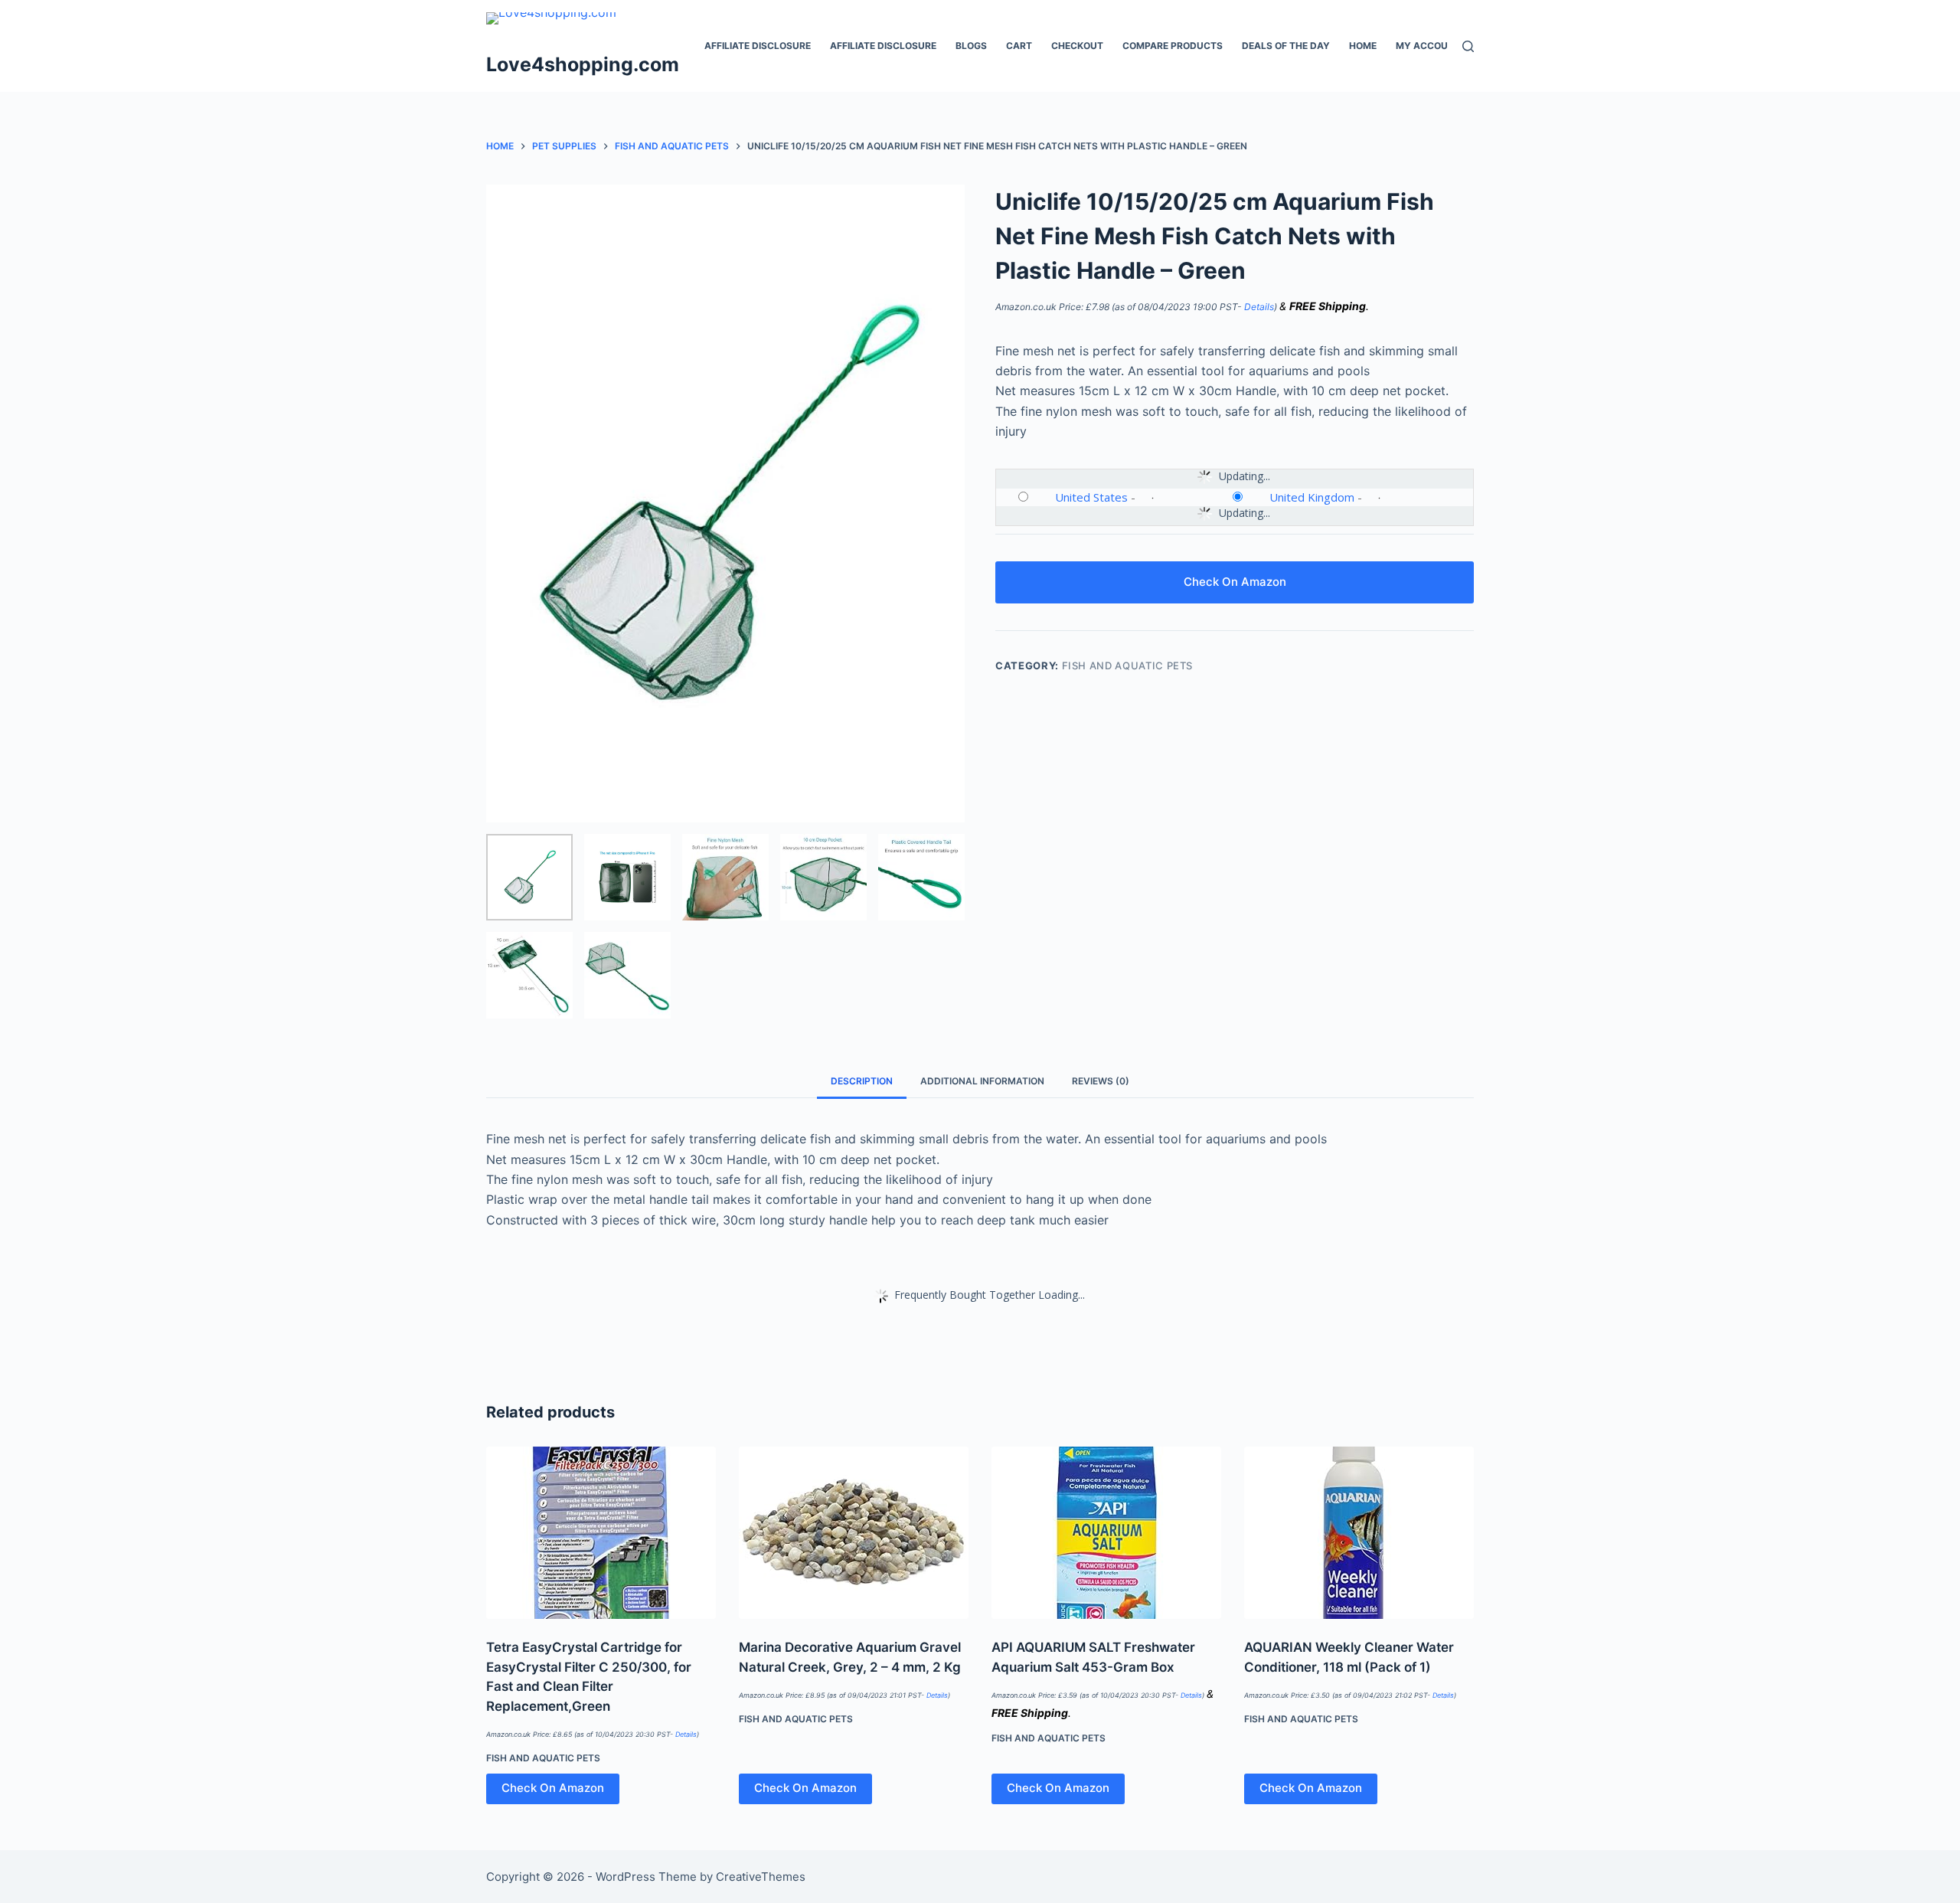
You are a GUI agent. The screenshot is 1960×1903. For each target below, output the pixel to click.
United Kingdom (1312, 497)
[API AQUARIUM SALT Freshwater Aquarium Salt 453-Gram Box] (1106, 1533)
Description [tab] (862, 1081)
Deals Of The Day (1286, 46)
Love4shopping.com (583, 64)
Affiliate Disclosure (758, 46)
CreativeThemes (761, 1877)
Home (1363, 46)
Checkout (1077, 46)
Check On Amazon (1235, 582)
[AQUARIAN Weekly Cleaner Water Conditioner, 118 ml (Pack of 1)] (1359, 1533)
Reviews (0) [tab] (1101, 1081)
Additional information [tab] (982, 1081)
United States (1091, 497)
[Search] (1468, 46)
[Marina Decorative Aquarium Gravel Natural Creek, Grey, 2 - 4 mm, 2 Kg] (854, 1533)
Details (1259, 307)
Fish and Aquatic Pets (1128, 665)
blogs (971, 46)
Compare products (1173, 46)
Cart (1019, 46)
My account (1428, 46)
